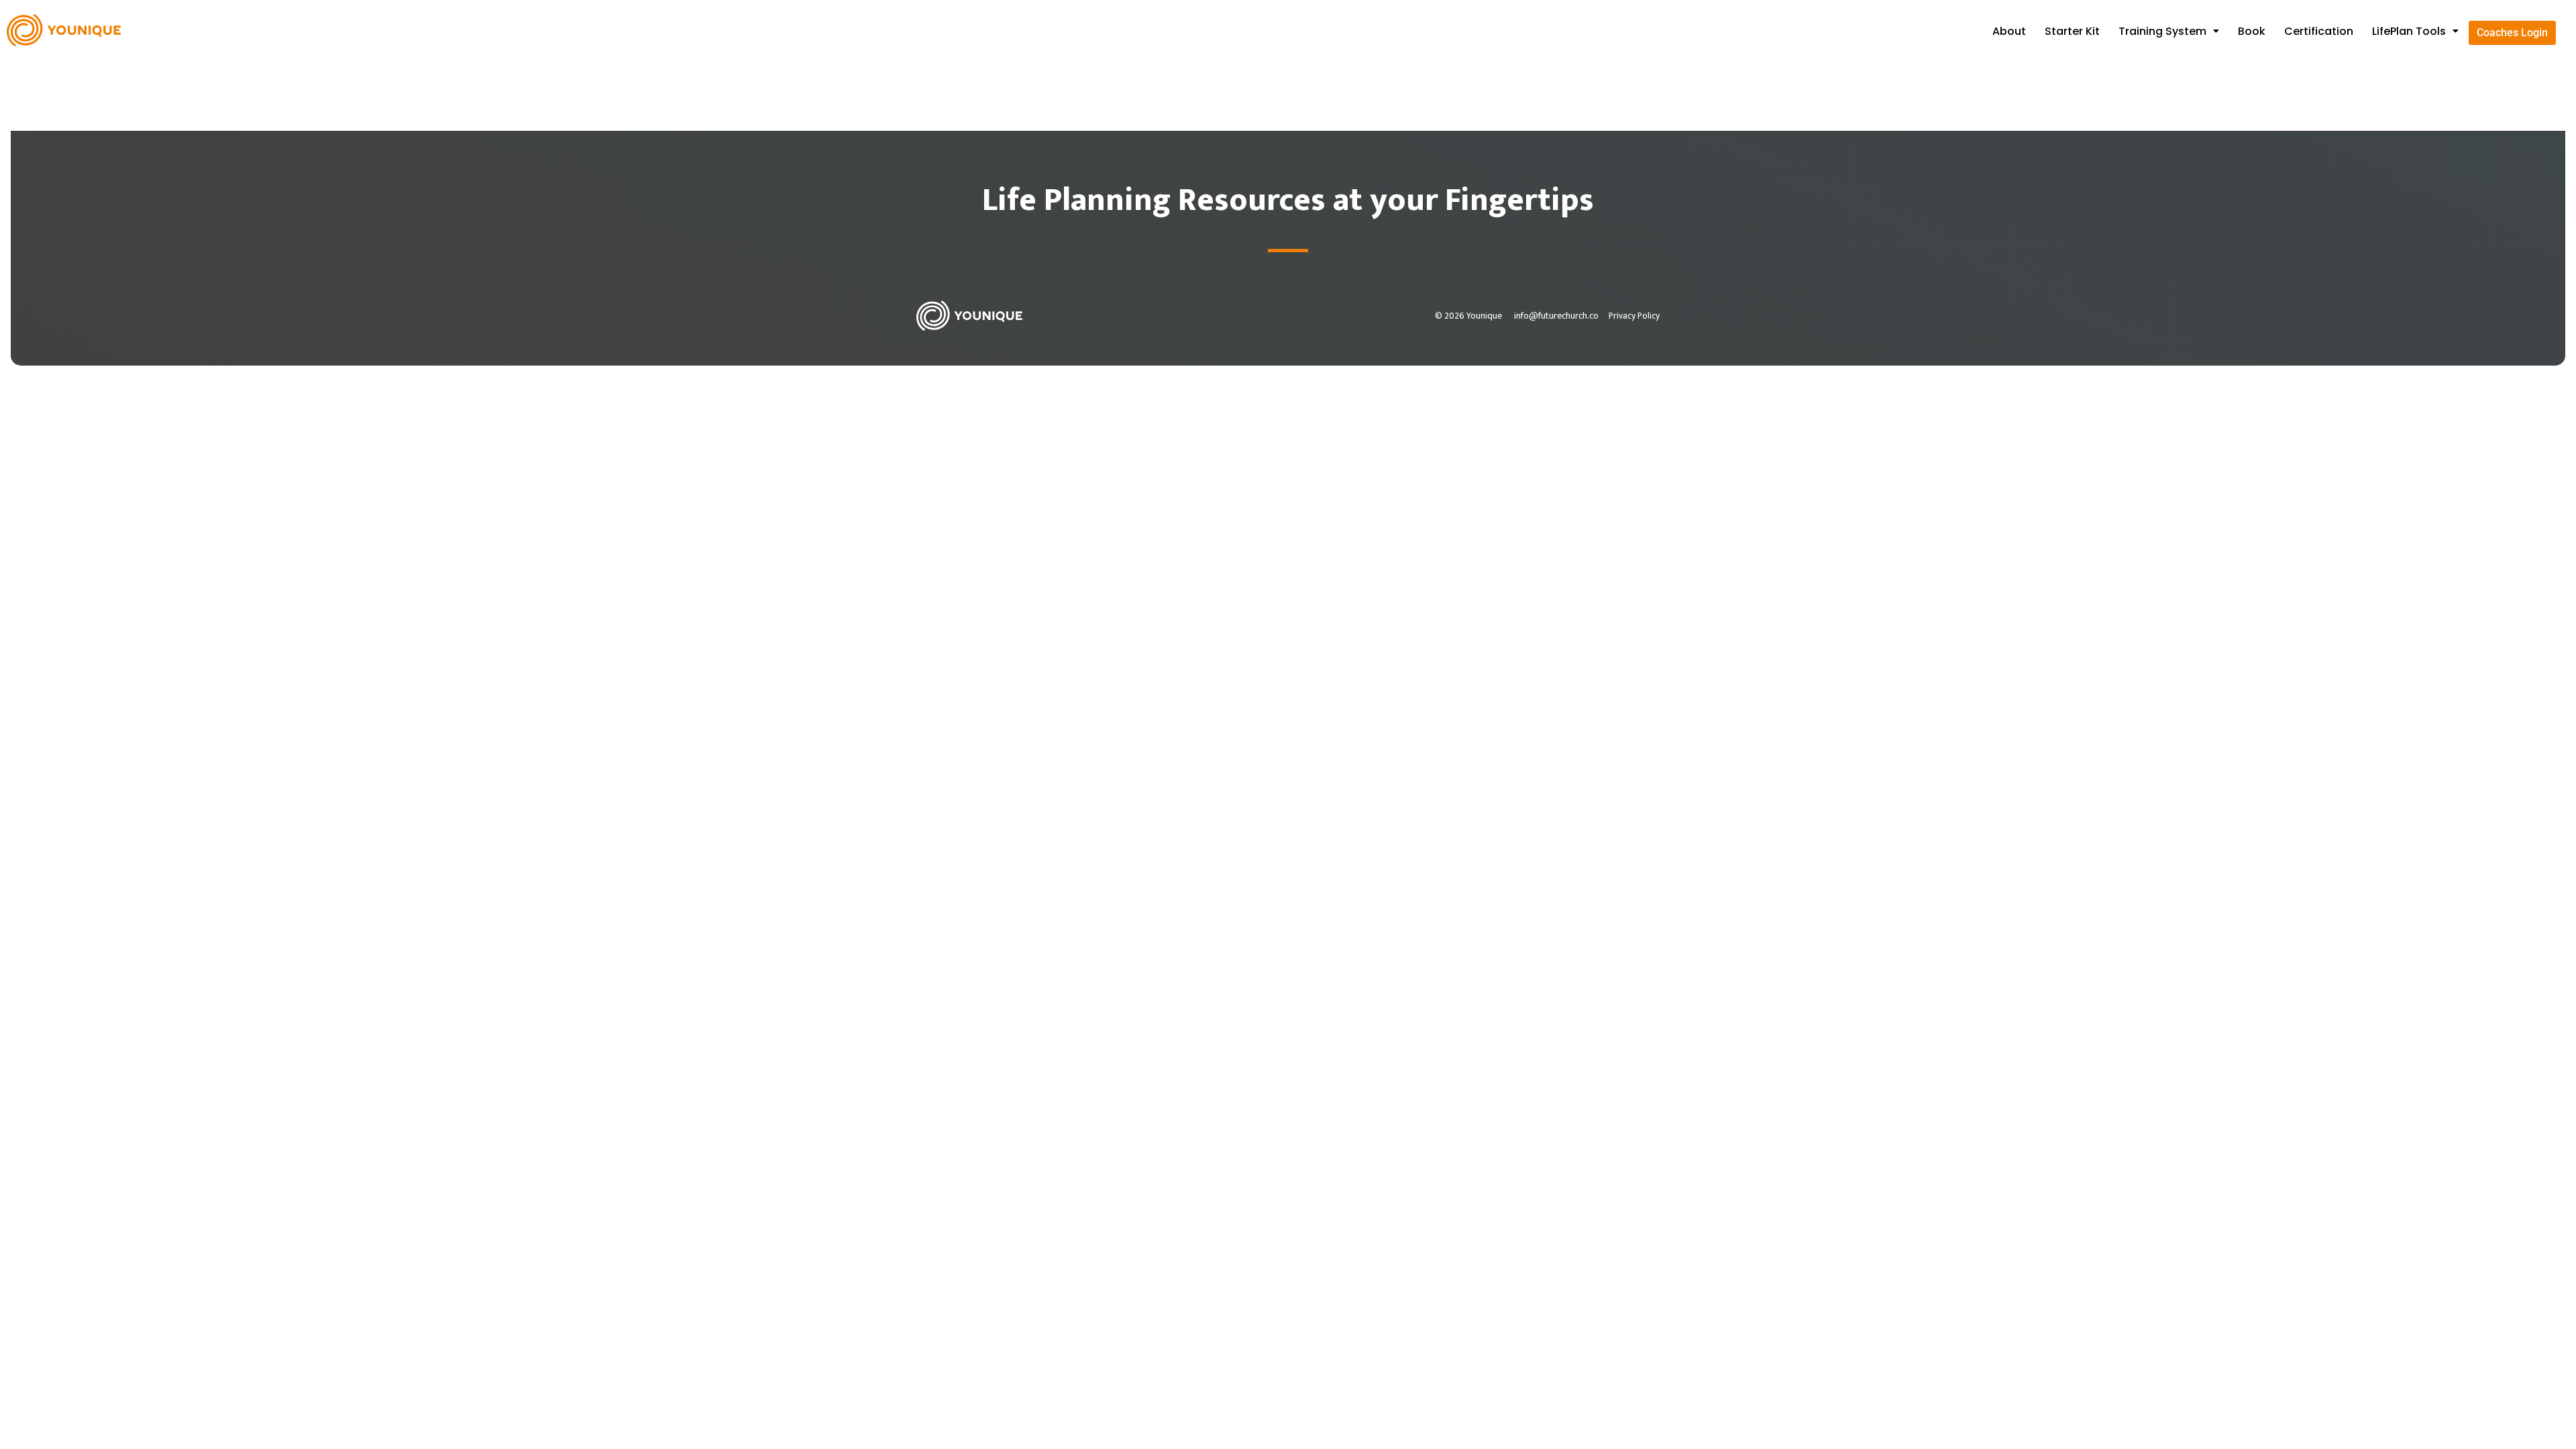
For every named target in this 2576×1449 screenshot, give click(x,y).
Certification (2319, 31)
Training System (2162, 31)
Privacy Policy (1634, 316)
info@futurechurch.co (1556, 316)
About (2009, 31)
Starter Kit (2072, 31)
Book (2252, 31)
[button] (2169, 32)
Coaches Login (2512, 33)
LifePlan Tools (2409, 31)
